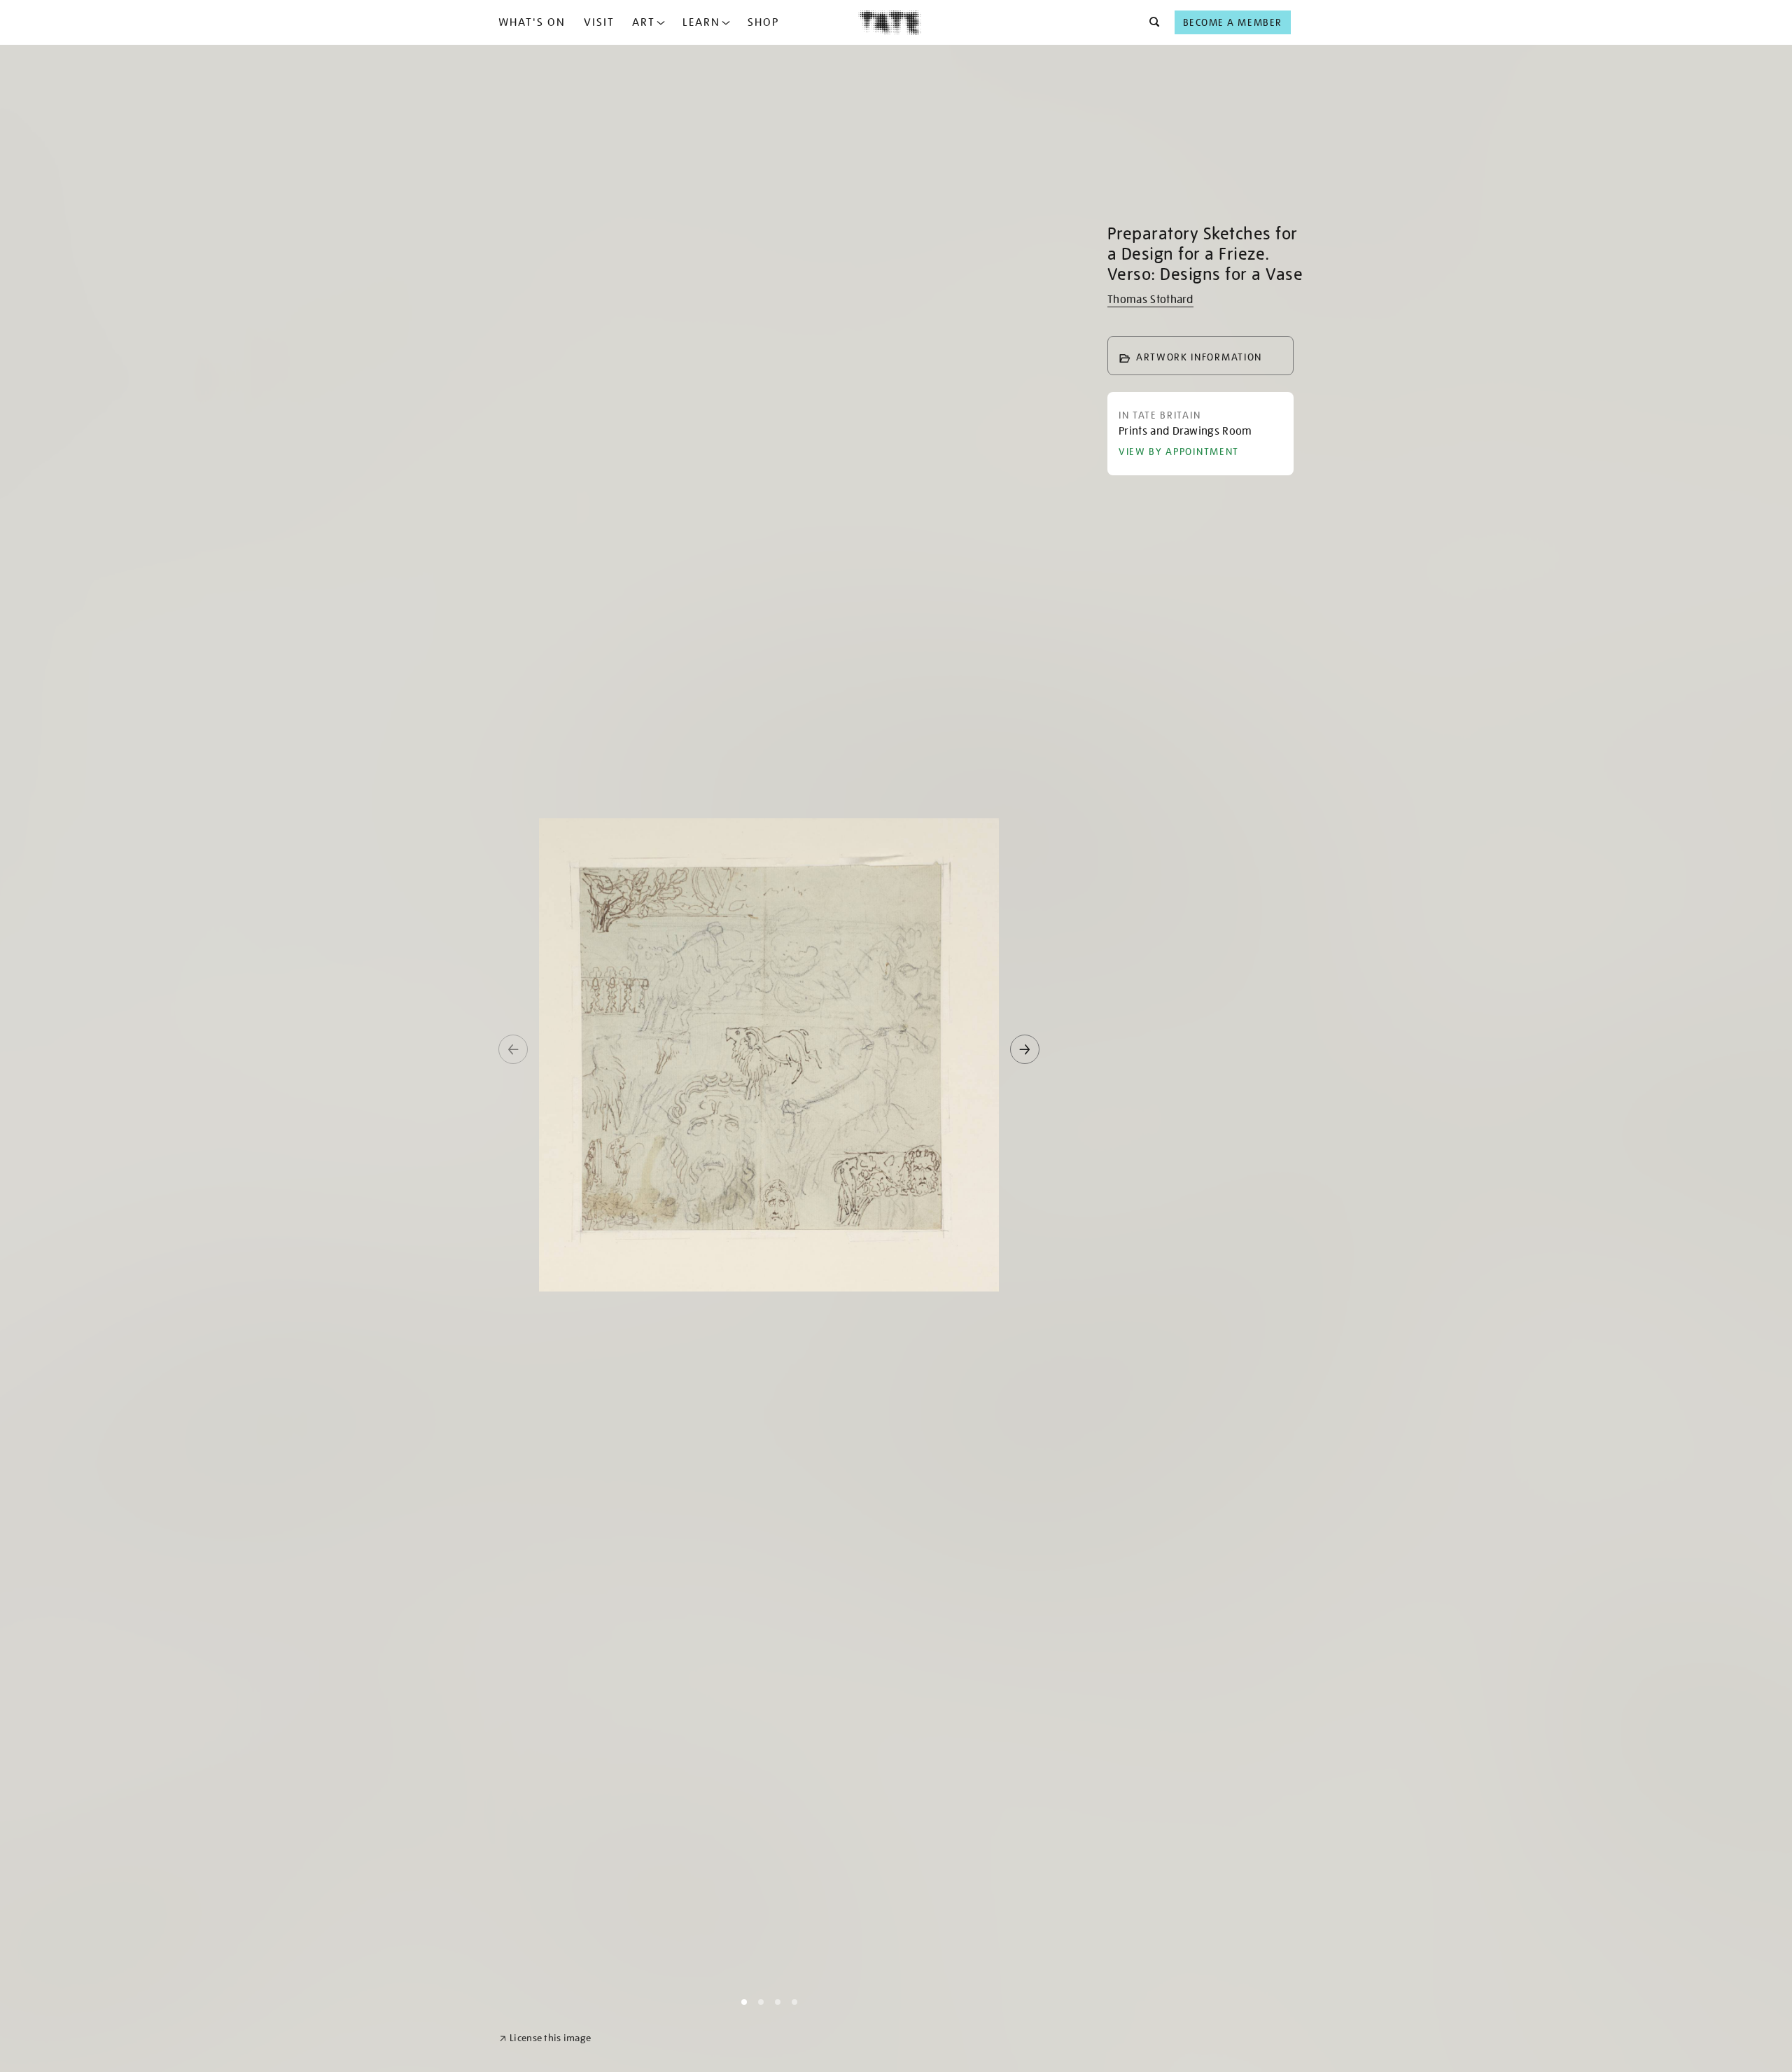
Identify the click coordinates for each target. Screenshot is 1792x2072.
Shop (763, 22)
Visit (599, 22)
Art (644, 22)
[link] (545, 2038)
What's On (532, 22)
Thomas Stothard (1150, 300)
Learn (701, 22)
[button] (1150, 22)
